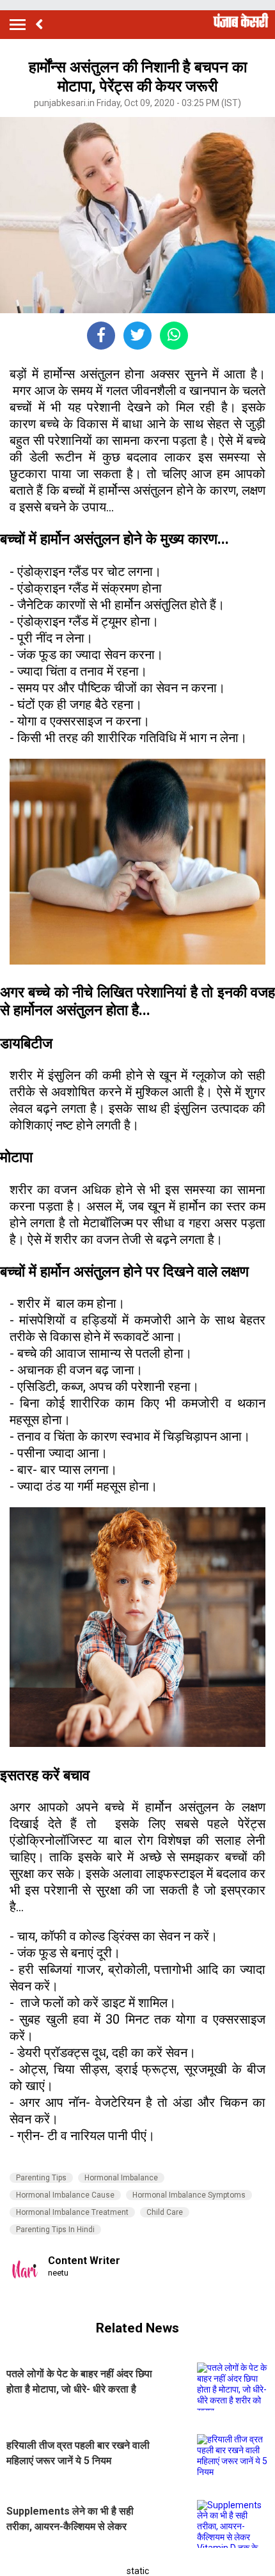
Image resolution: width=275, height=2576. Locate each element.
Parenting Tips (41, 2178)
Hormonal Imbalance (121, 2178)
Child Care (165, 2212)
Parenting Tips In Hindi (55, 2230)
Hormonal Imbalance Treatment (72, 2212)
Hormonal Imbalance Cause (65, 2195)
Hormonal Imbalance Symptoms (189, 2195)
